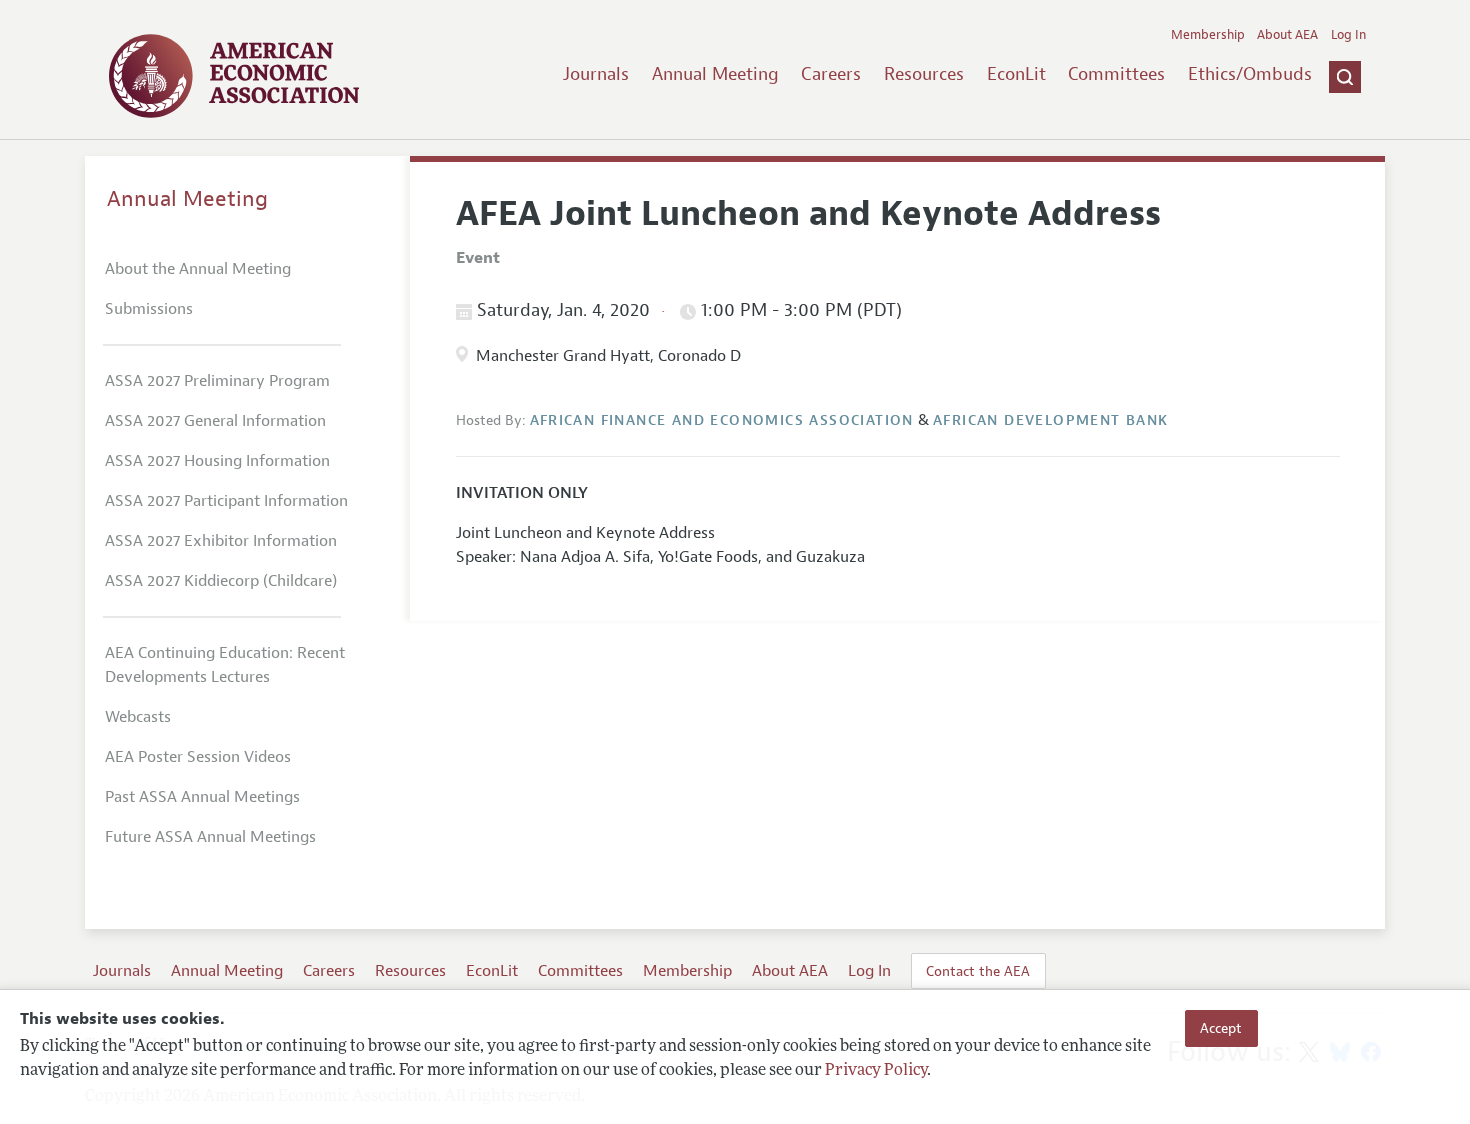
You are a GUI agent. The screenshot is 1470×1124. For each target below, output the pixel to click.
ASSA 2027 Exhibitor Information (221, 541)
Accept (1221, 1028)
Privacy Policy (876, 1071)
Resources (924, 74)
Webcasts (138, 717)
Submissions (149, 309)
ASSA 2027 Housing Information (217, 461)
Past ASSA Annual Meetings (202, 797)
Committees (1116, 74)
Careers (831, 74)
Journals (596, 74)
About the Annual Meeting (198, 269)
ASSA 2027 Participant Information (226, 501)
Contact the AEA (978, 971)
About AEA (1287, 35)
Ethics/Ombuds (1250, 74)
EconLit (1016, 74)
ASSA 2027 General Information (215, 421)
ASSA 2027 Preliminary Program (217, 381)
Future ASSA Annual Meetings (210, 837)
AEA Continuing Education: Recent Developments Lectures (225, 665)
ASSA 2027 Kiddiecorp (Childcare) (221, 581)
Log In (1348, 35)
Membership (1208, 35)
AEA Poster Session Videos (198, 757)
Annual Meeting (715, 74)
